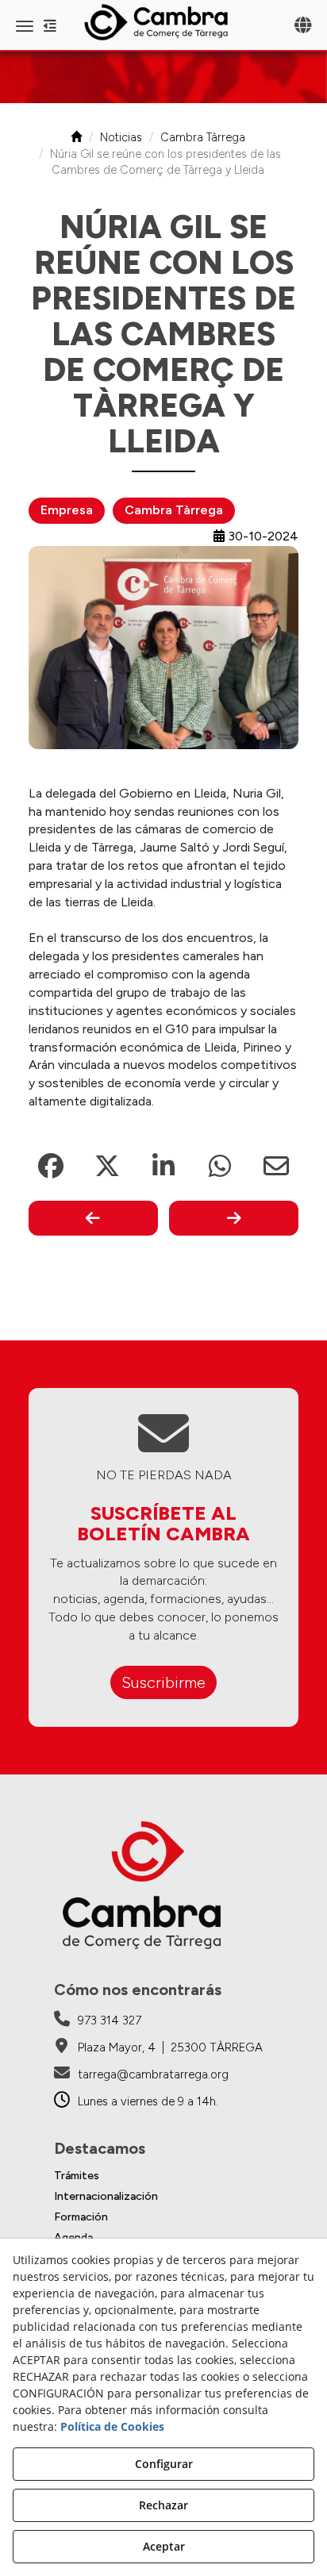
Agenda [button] (73, 2238)
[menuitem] (164, 2176)
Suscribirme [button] (163, 1682)
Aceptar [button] (164, 2546)
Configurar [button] (164, 2464)
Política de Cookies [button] (112, 2426)
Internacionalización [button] (106, 2196)
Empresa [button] (67, 510)
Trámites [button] (77, 2176)
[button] (163, 22)
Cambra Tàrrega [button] (174, 510)
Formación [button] (81, 2217)
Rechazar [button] (163, 2505)
